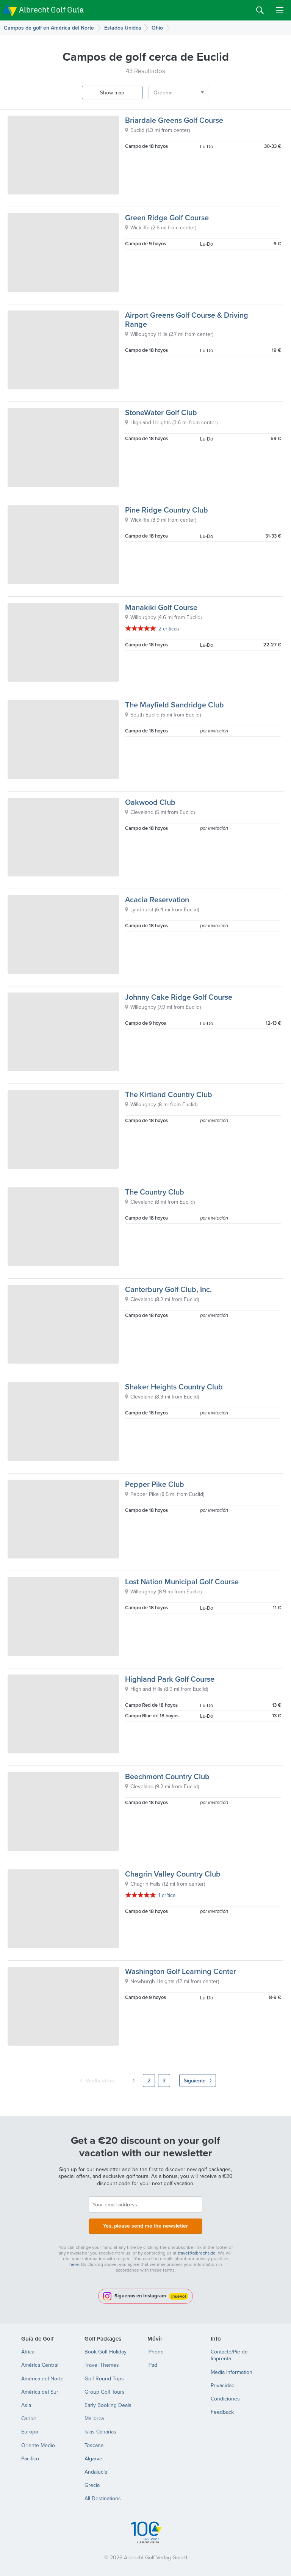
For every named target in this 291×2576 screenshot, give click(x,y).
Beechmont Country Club (167, 1776)
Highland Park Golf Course (170, 1679)
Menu (280, 10)
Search (260, 10)
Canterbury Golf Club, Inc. (168, 1289)
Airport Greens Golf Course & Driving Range (187, 319)
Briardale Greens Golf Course (174, 120)
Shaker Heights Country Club (174, 1387)
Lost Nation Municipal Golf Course (182, 1581)
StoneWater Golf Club (161, 412)
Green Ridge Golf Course (167, 217)
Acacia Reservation (157, 899)
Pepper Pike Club (155, 1484)
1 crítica (167, 1895)
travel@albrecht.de (197, 2253)
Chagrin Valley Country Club (173, 1874)
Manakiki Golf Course (161, 607)
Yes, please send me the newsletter (145, 2226)
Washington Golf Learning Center (181, 1971)
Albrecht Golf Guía (51, 10)
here (74, 2264)
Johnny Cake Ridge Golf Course (179, 997)
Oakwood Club (150, 802)
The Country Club (155, 1192)
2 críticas (169, 629)
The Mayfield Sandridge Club (174, 705)
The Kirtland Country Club (169, 1094)
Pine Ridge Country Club (167, 510)
